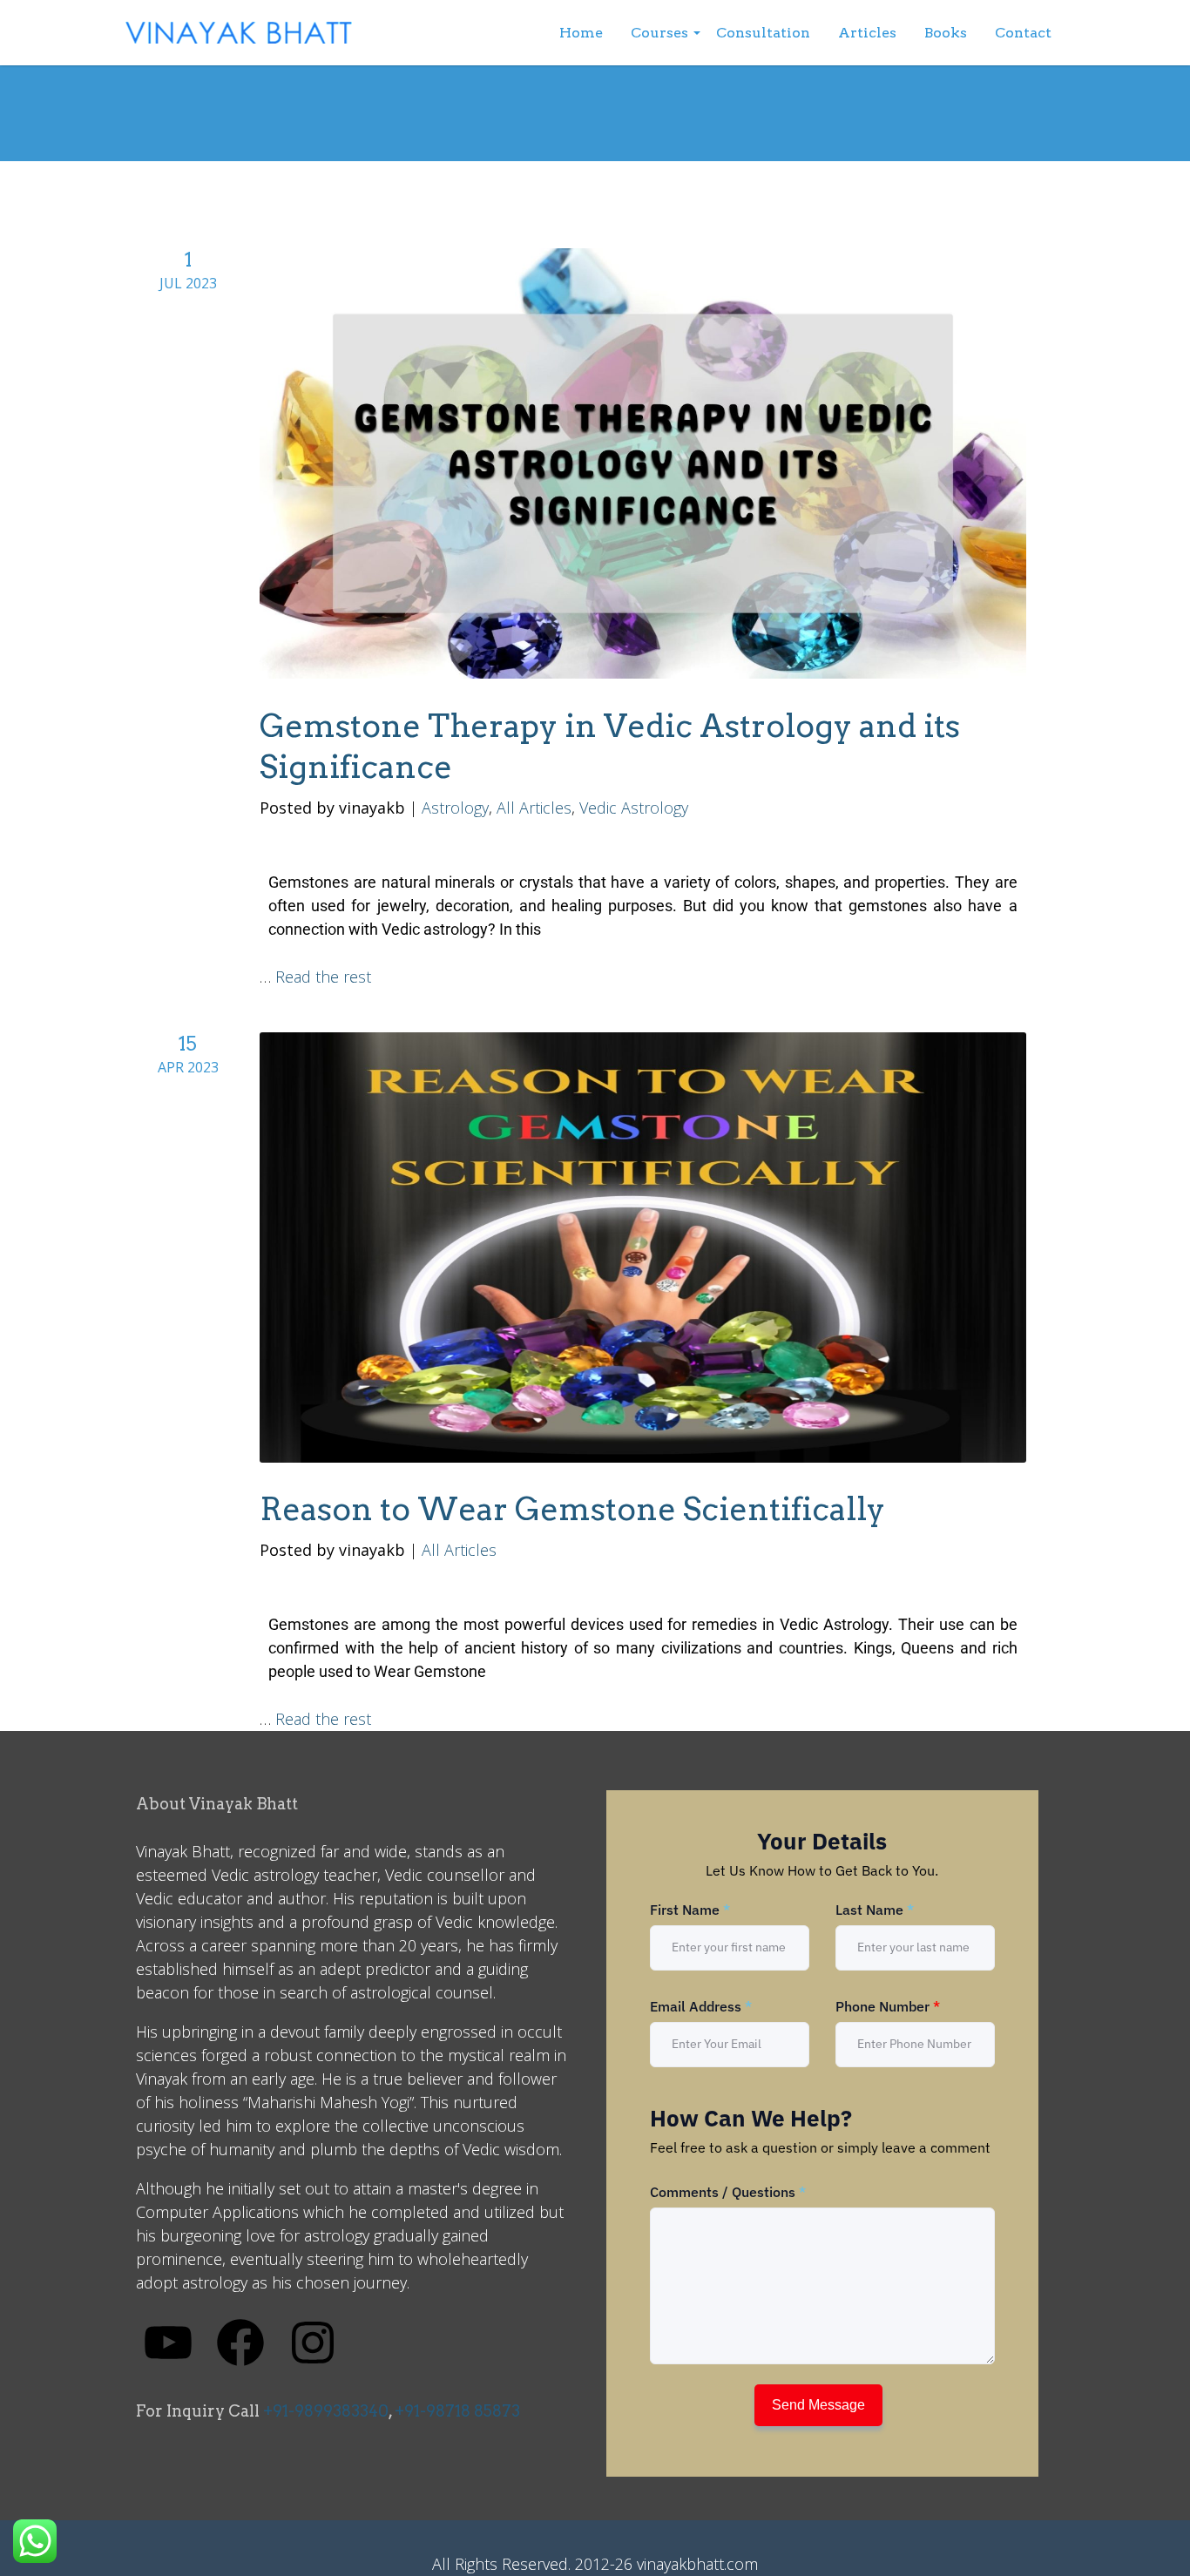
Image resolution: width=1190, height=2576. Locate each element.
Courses (659, 33)
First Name (690, 1910)
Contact (1023, 33)
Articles (867, 33)
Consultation (763, 33)
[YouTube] (168, 2341)
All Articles (534, 808)
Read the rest (323, 977)
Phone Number (888, 2006)
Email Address (701, 2006)
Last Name (875, 1910)
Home (581, 33)
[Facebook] (240, 2341)
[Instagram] (313, 2341)
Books (946, 33)
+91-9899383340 (326, 2411)
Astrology (455, 808)
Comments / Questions (728, 2192)
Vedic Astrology (634, 808)
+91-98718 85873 (457, 2411)
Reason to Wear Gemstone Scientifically (572, 1509)
